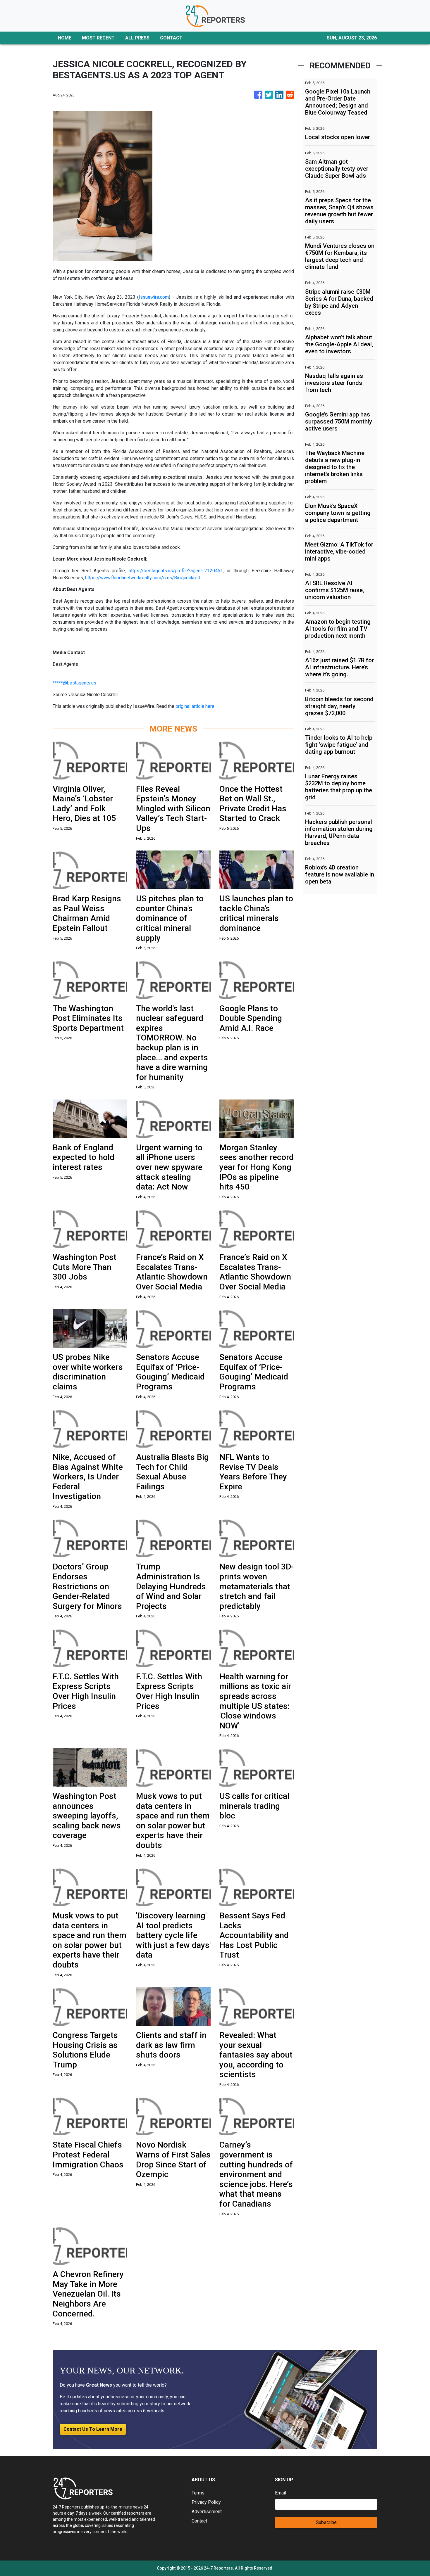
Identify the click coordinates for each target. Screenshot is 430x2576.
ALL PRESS (137, 38)
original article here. (195, 706)
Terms (198, 2493)
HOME (65, 38)
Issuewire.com (154, 297)
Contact (199, 2521)
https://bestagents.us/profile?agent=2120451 (176, 571)
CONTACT (171, 38)
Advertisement (207, 2512)
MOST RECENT (98, 38)
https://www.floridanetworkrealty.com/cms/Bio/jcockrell (142, 578)
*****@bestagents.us (74, 683)
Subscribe (326, 2522)
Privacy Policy (206, 2502)
